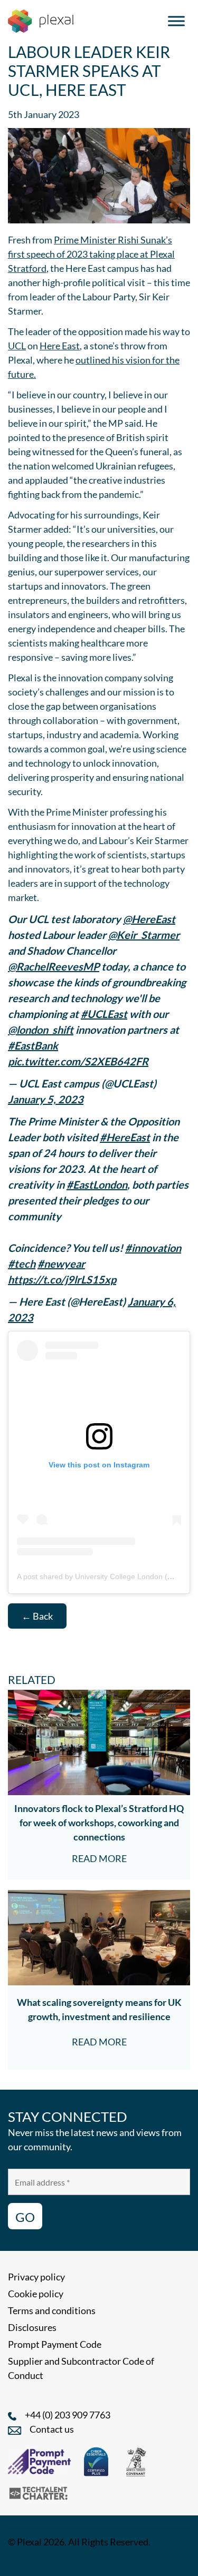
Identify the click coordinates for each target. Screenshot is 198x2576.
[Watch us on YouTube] (84, 2562)
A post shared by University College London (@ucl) (102, 1576)
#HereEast (125, 1137)
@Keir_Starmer (144, 935)
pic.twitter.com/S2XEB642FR (78, 1061)
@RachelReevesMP (54, 966)
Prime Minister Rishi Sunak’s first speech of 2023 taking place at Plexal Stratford (91, 254)
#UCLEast (104, 1014)
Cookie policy (36, 2294)
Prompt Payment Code (55, 2344)
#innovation (153, 1248)
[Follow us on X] (109, 2562)
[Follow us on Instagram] (36, 2562)
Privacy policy (36, 2277)
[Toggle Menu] (176, 21)
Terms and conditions (52, 2310)
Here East (60, 346)
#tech (22, 1263)
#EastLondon (97, 1184)
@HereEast (149, 919)
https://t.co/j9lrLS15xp (62, 1279)
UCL (17, 346)
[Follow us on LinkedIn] (14, 2562)
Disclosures (32, 2327)
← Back (37, 1616)
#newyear (61, 1263)
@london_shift (41, 1030)
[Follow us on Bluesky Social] (60, 2562)
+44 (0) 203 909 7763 (68, 2415)
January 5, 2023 (46, 1099)
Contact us (52, 2429)
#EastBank (33, 1045)
